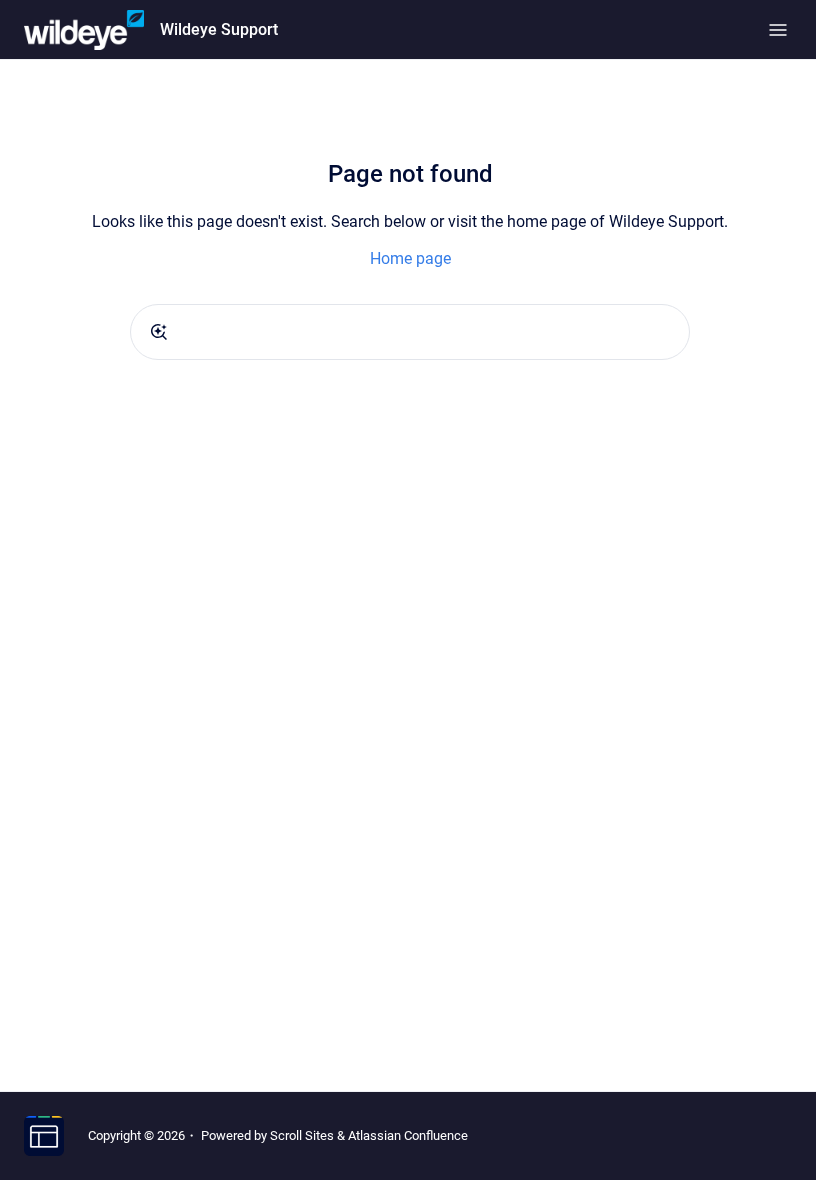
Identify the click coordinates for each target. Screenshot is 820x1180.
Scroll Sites (302, 1135)
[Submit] (159, 332)
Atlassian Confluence (408, 1135)
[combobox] (410, 332)
